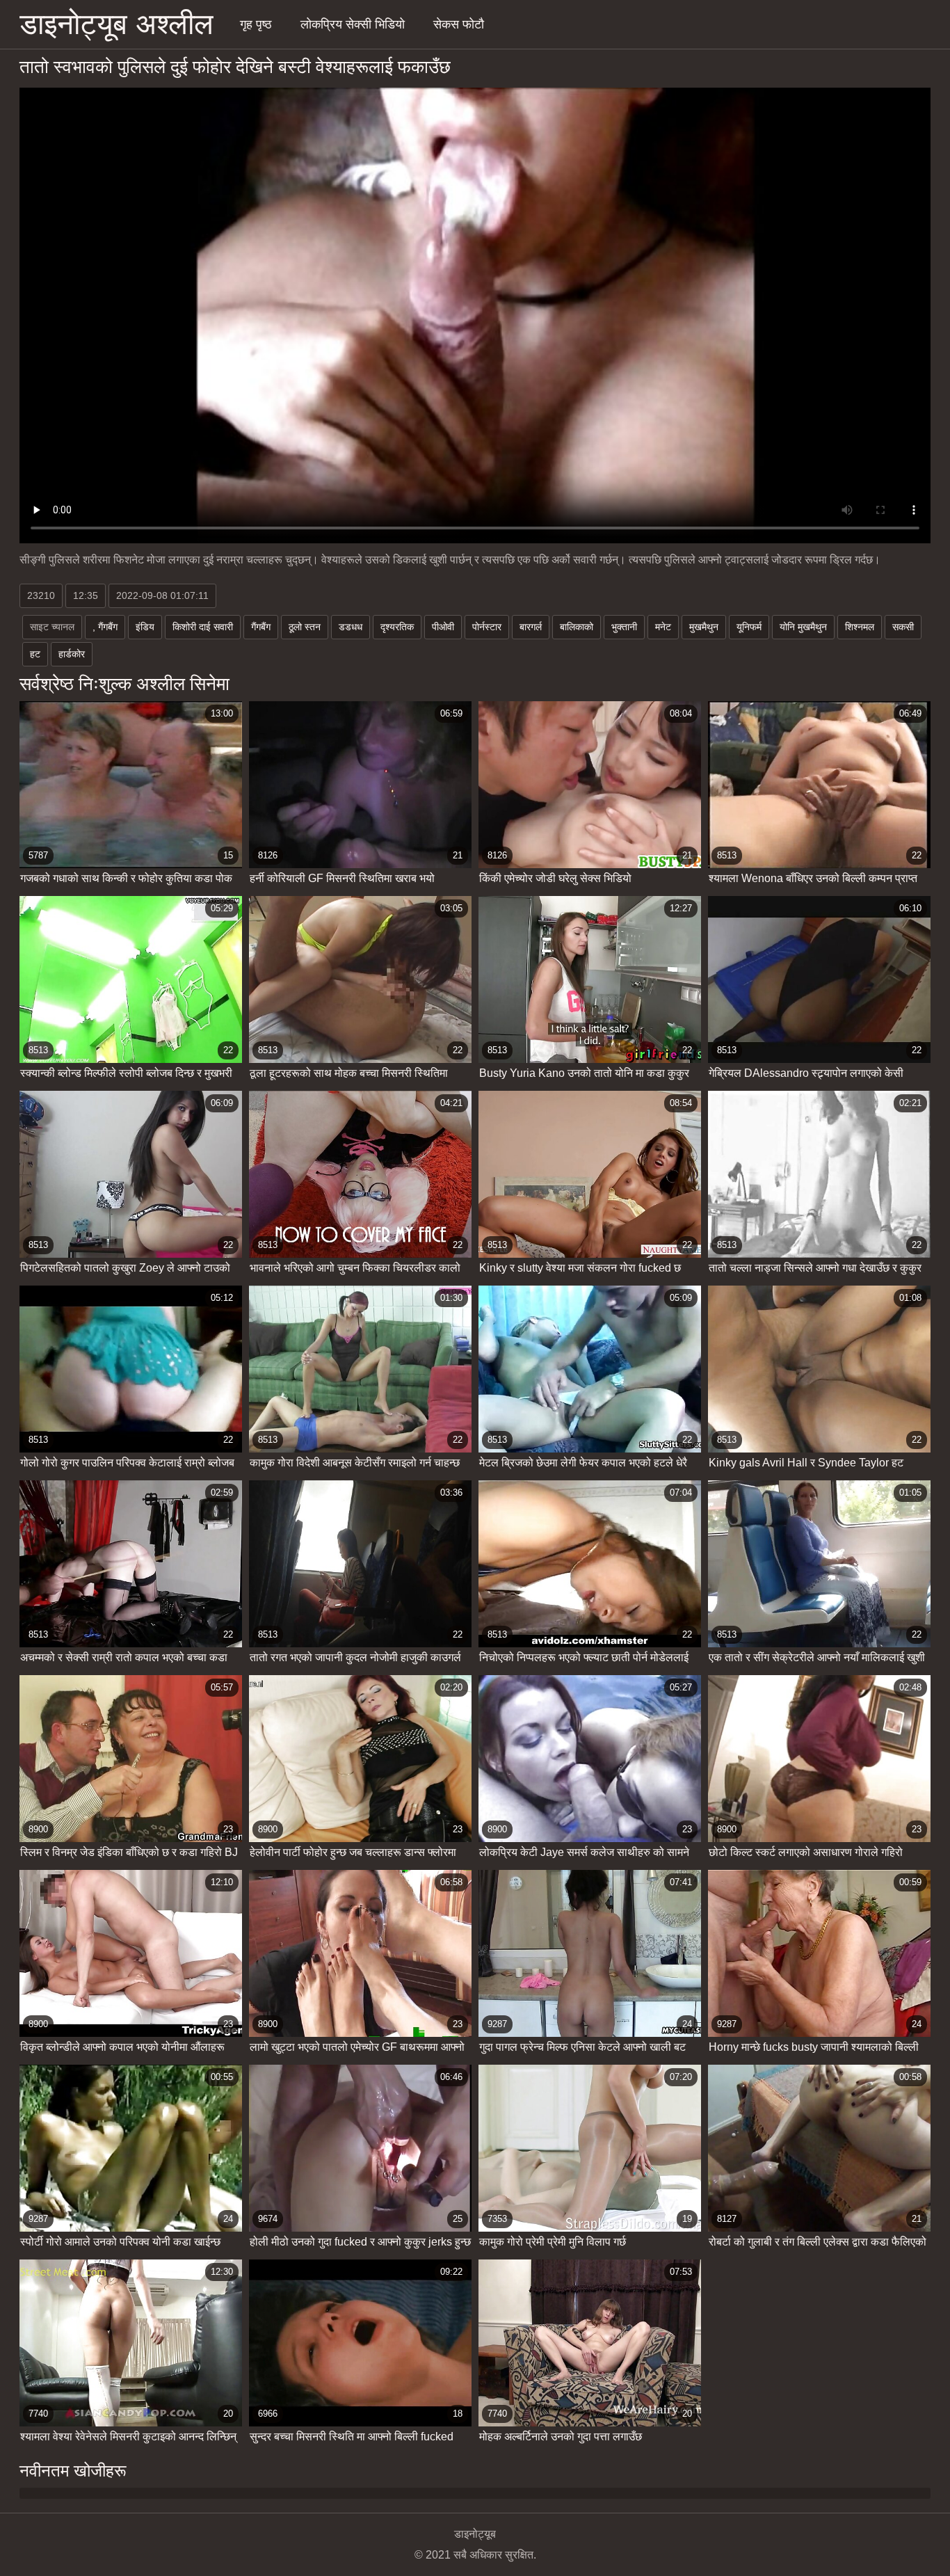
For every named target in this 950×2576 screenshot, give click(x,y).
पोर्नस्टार (487, 627)
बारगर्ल (531, 627)
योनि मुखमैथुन (803, 627)
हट (35, 654)
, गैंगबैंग (105, 627)
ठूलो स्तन (305, 627)
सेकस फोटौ (459, 24)
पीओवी (443, 627)
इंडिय (145, 627)
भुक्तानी (624, 627)
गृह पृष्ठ (256, 24)
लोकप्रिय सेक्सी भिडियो (353, 24)
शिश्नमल (860, 627)
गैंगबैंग (261, 627)
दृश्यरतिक (397, 627)
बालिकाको (577, 627)
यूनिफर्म (749, 627)
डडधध (351, 627)
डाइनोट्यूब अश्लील (116, 24)
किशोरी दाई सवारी (203, 627)
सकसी (903, 627)
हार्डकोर (72, 654)
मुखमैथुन (704, 627)
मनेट (663, 627)
